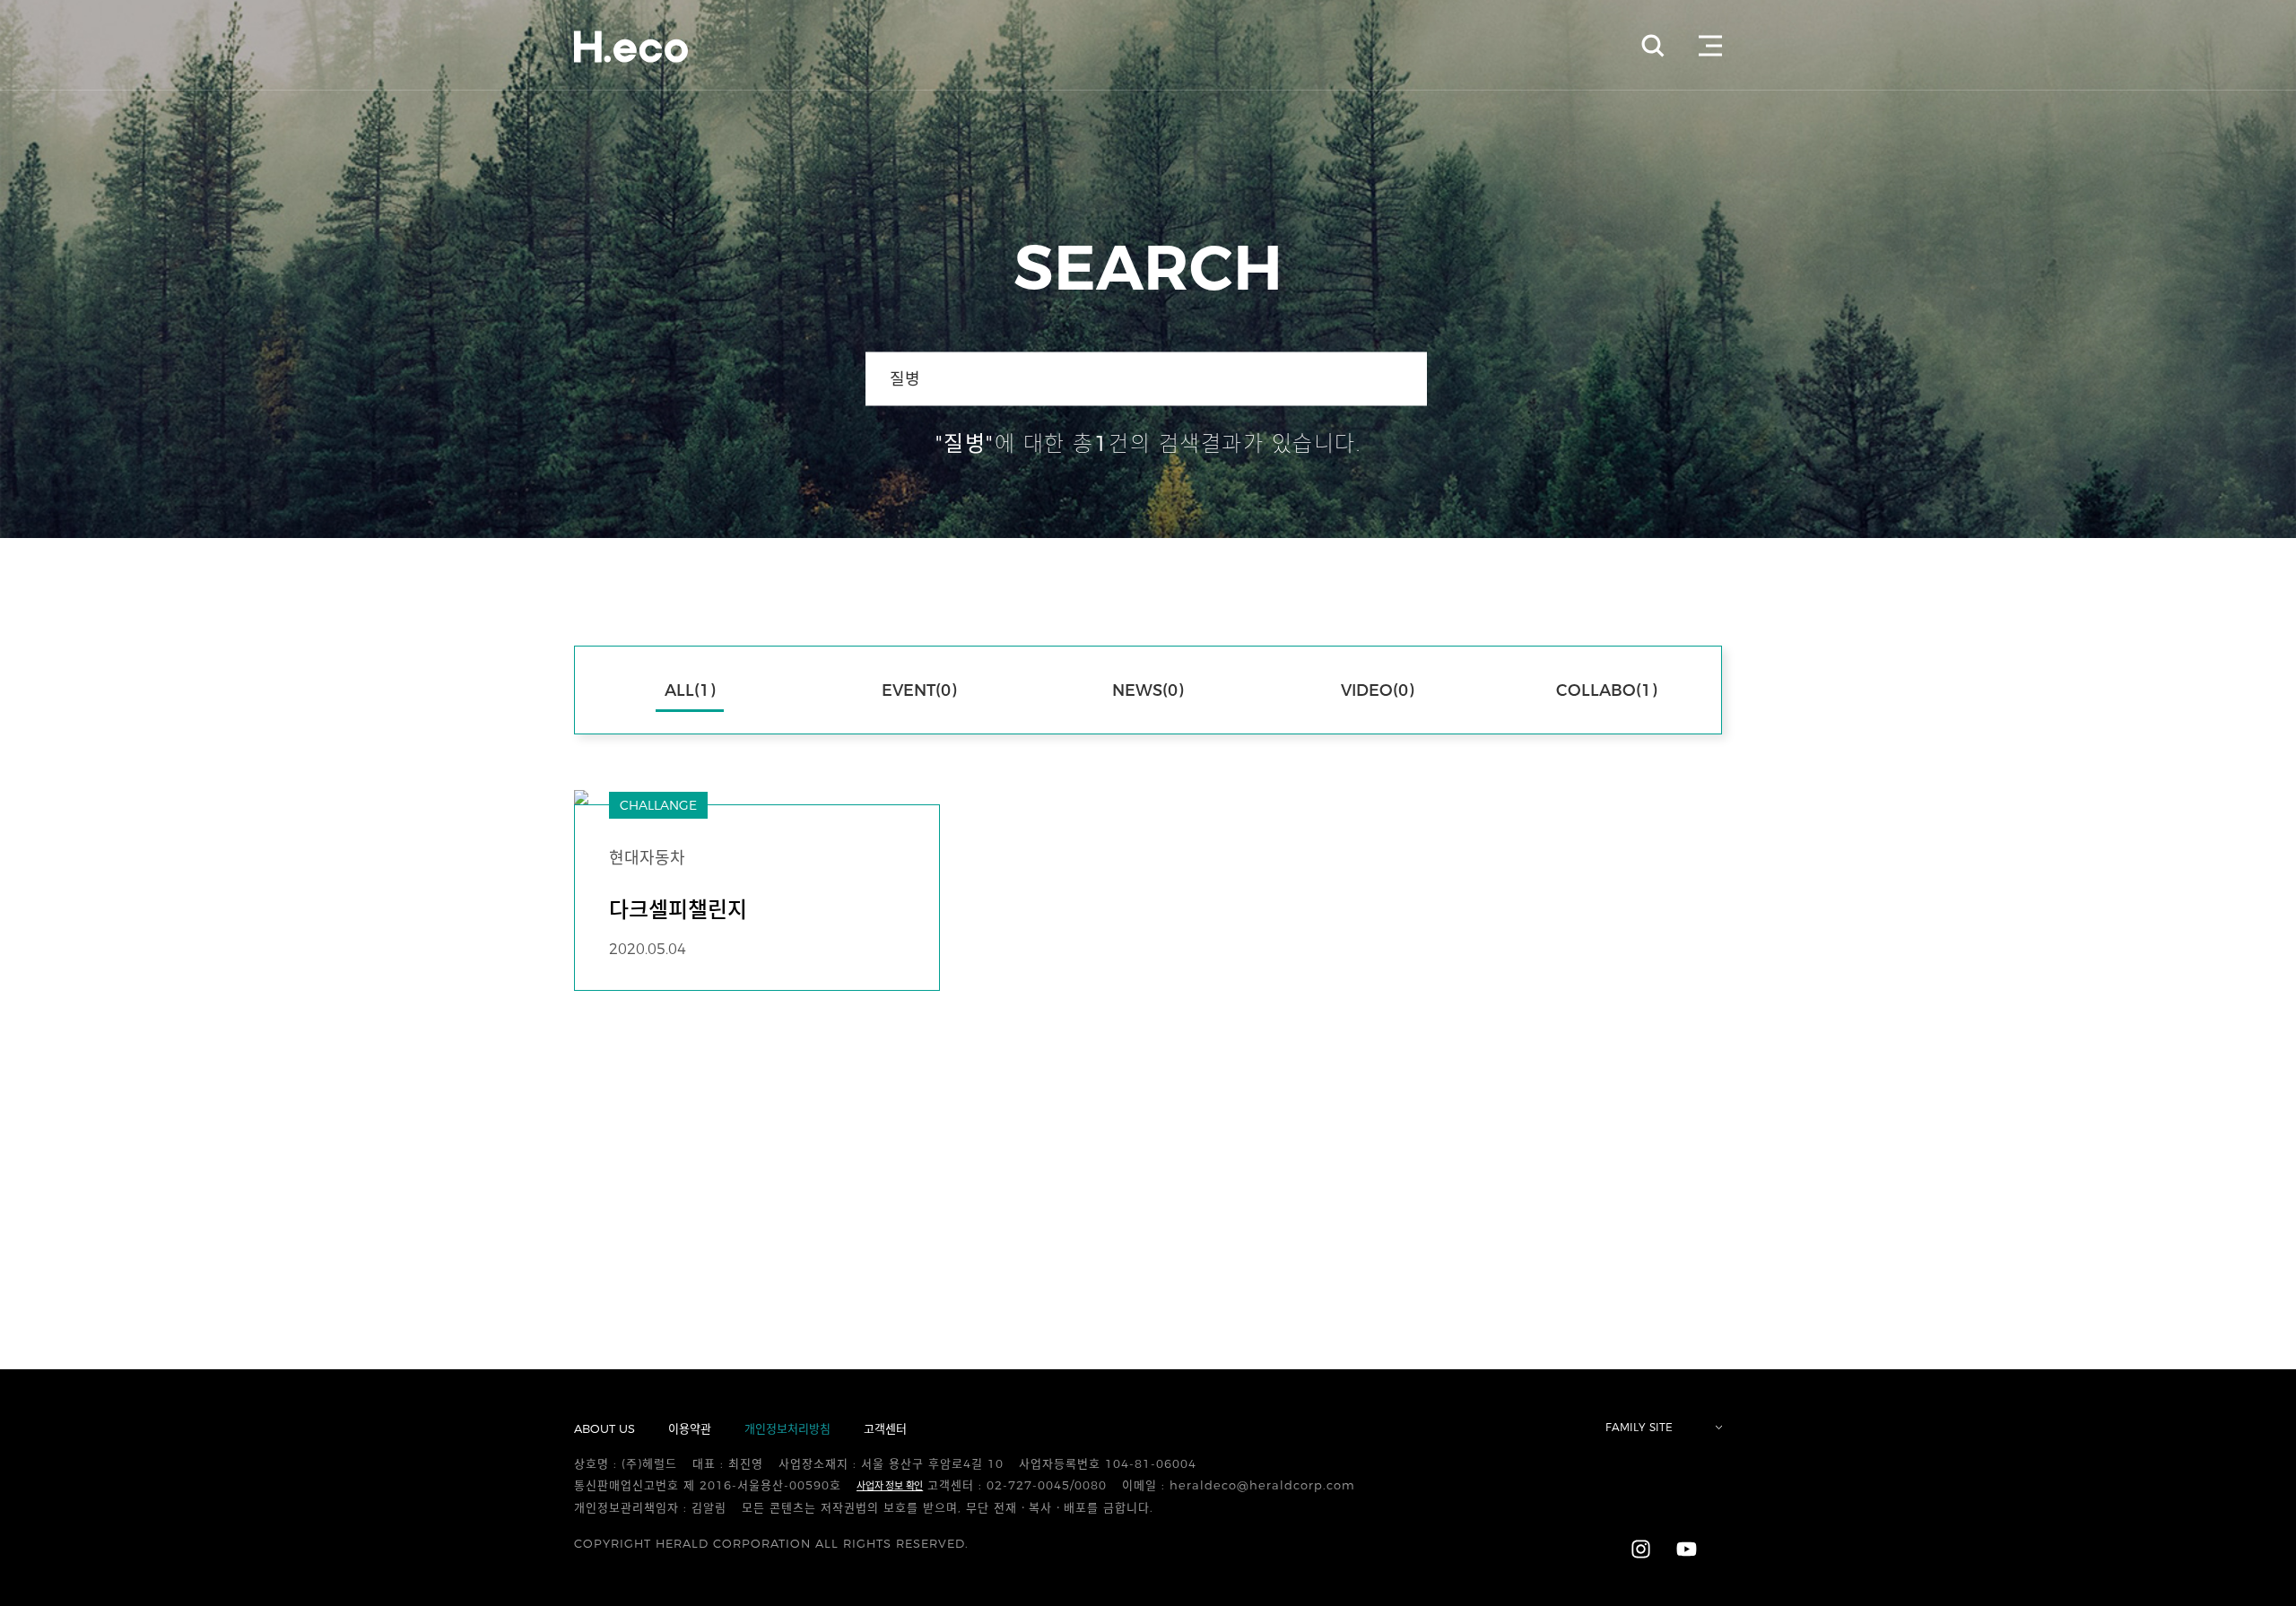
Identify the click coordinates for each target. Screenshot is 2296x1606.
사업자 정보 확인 (890, 1486)
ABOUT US (604, 1428)
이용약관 (690, 1428)
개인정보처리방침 (787, 1428)
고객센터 (885, 1428)
